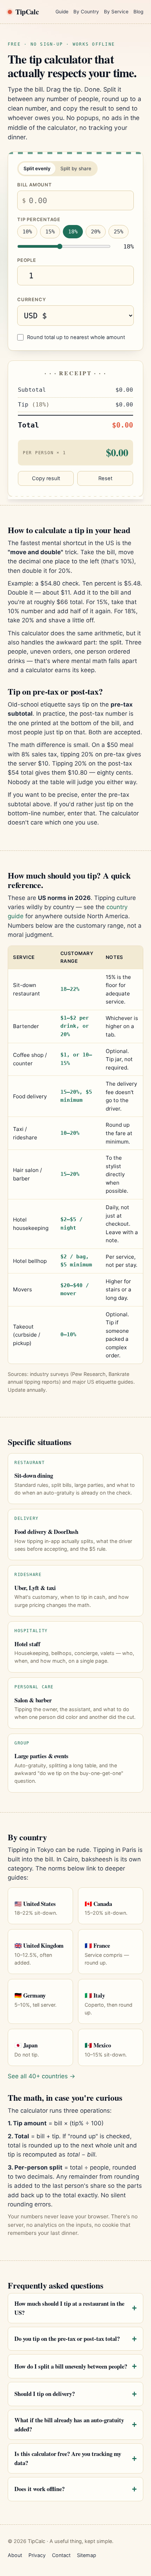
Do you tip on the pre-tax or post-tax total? (67, 2339)
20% (96, 232)
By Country (86, 12)
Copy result (46, 478)
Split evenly (37, 168)
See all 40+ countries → (41, 2076)
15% (50, 232)
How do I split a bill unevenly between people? (71, 2366)
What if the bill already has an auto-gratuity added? (69, 2425)
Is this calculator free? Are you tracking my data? (68, 2458)
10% (27, 232)
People (27, 260)
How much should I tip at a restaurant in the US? (69, 2308)
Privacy (37, 2555)
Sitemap (87, 2555)
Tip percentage (39, 219)
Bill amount (35, 185)
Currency (31, 299)
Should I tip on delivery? (45, 2394)
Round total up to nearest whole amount (76, 337)
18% (73, 232)
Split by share (76, 168)
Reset (105, 478)
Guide (62, 12)
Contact (61, 2555)
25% (119, 232)
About (15, 2555)
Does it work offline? (40, 2489)
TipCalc (27, 12)
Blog (138, 12)
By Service (116, 12)
